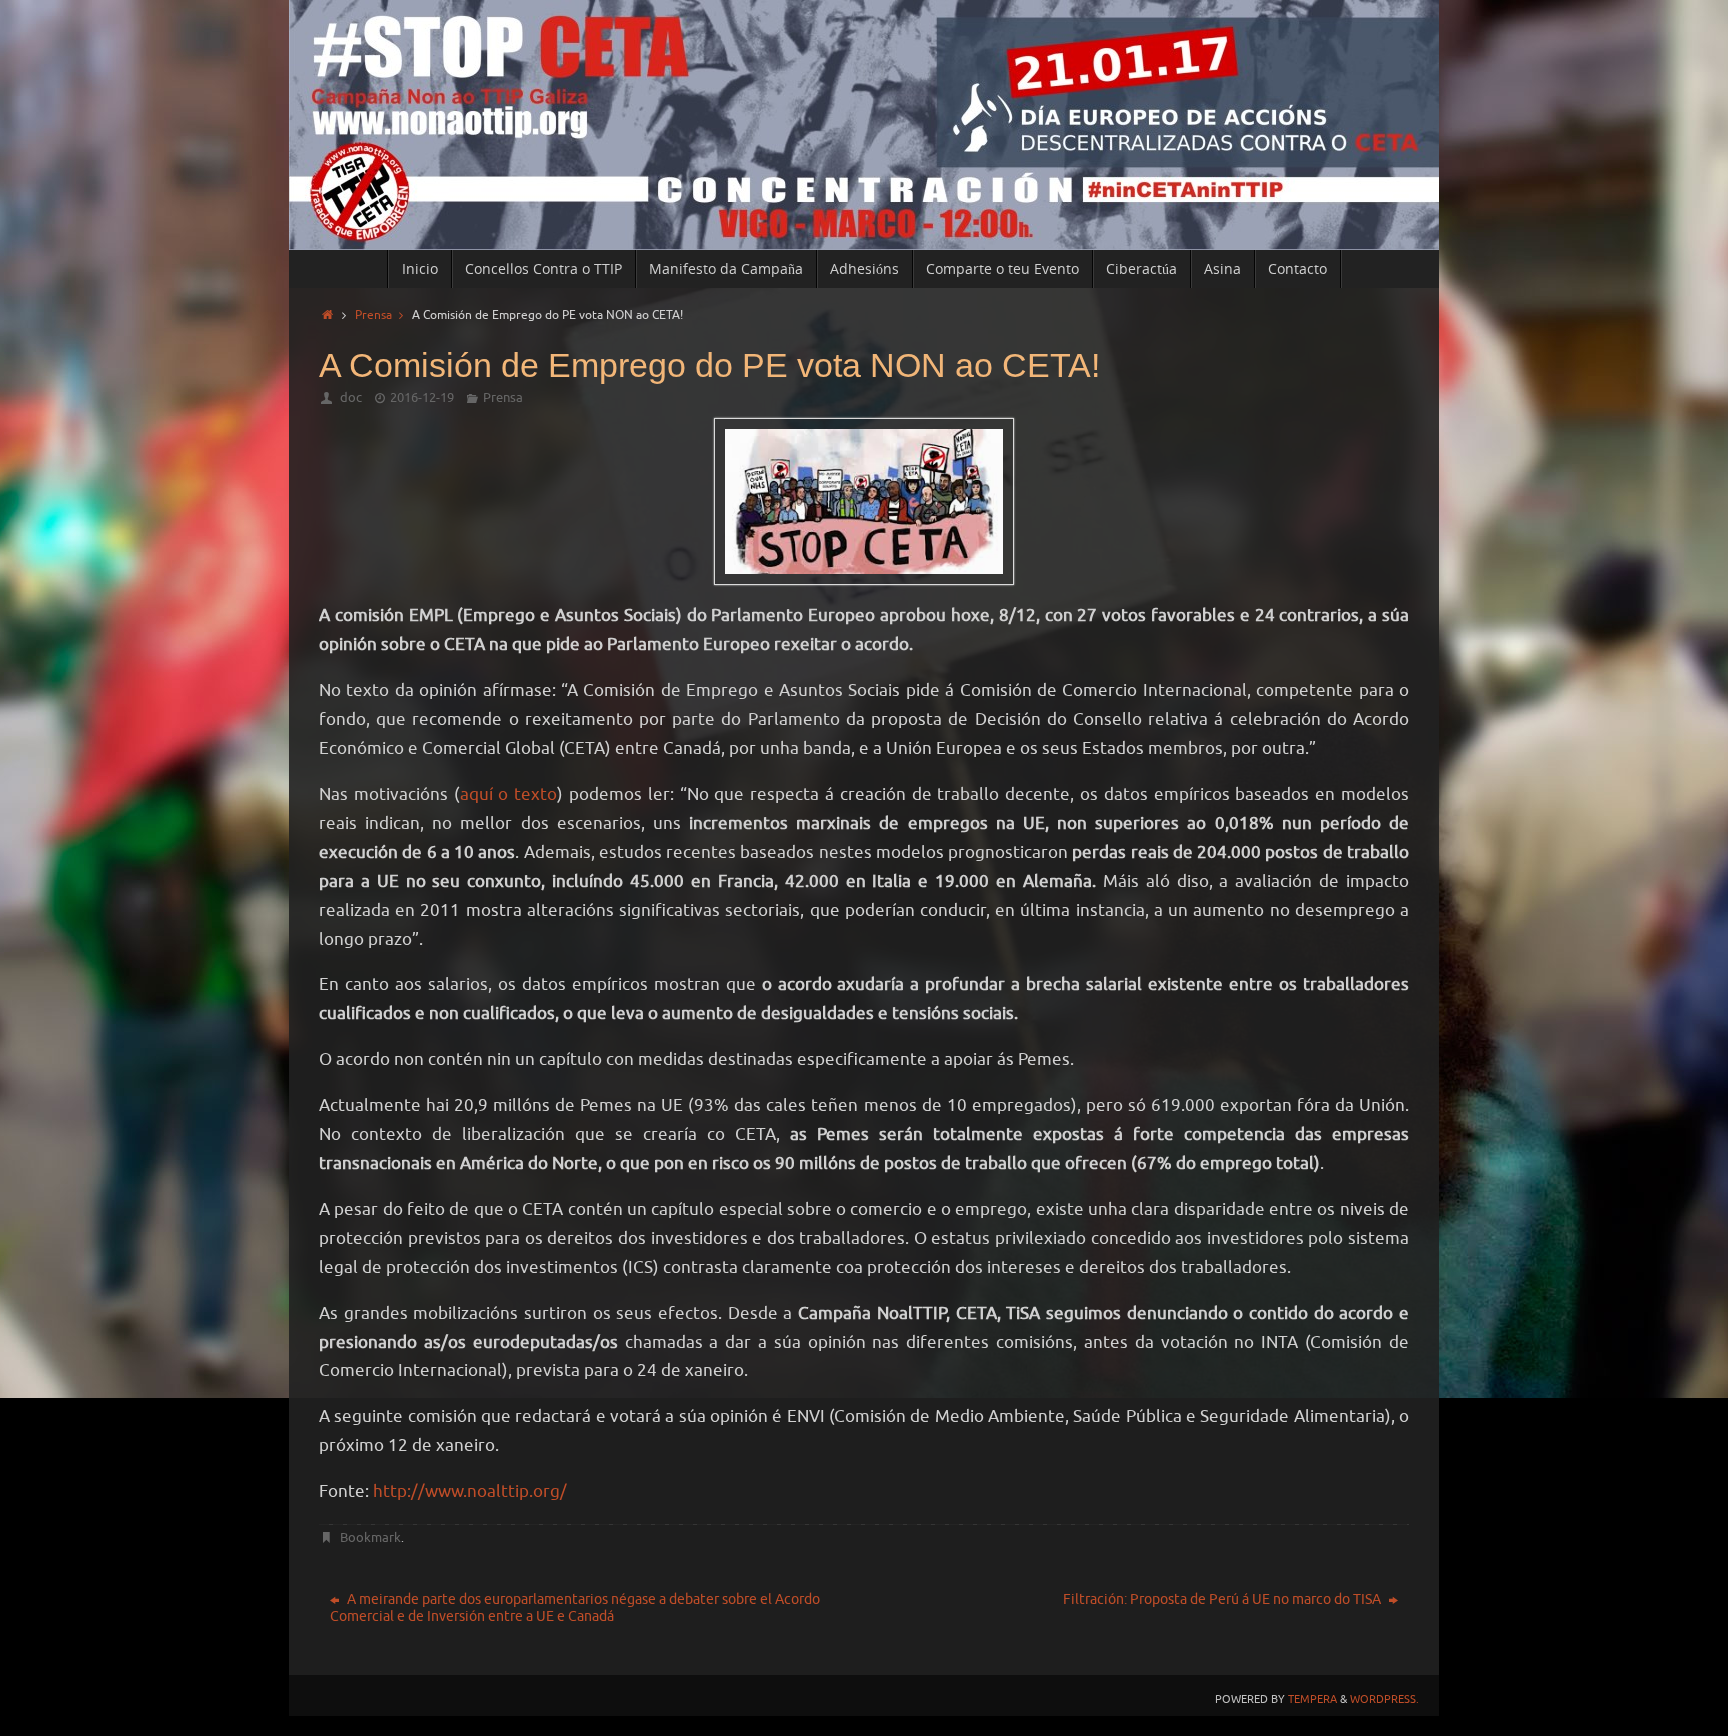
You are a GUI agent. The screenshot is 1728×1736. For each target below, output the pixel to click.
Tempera (1312, 1699)
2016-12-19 (422, 397)
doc (351, 397)
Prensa (373, 315)
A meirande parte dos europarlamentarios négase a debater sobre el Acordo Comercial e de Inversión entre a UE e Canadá (575, 1608)
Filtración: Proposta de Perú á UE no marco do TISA (1223, 1599)
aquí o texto (509, 794)
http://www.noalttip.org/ (470, 1491)
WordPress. (1384, 1699)
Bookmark (370, 1537)
